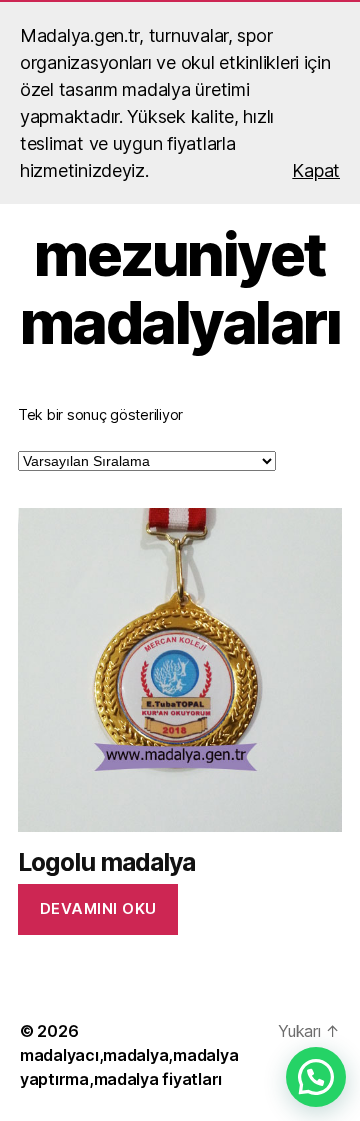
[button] (316, 1077)
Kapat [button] (316, 170)
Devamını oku (98, 908)
